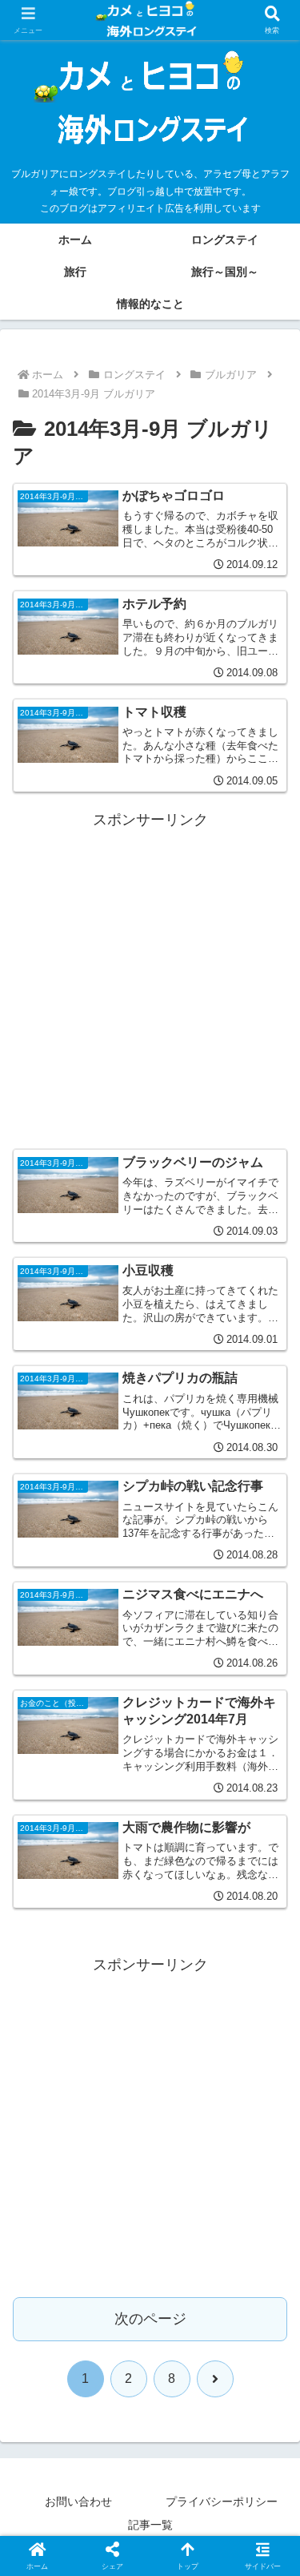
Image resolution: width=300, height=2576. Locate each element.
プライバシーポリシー (222, 2501)
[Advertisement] (150, 984)
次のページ (150, 2319)
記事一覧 (150, 2525)
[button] (268, 2215)
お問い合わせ (78, 2501)
